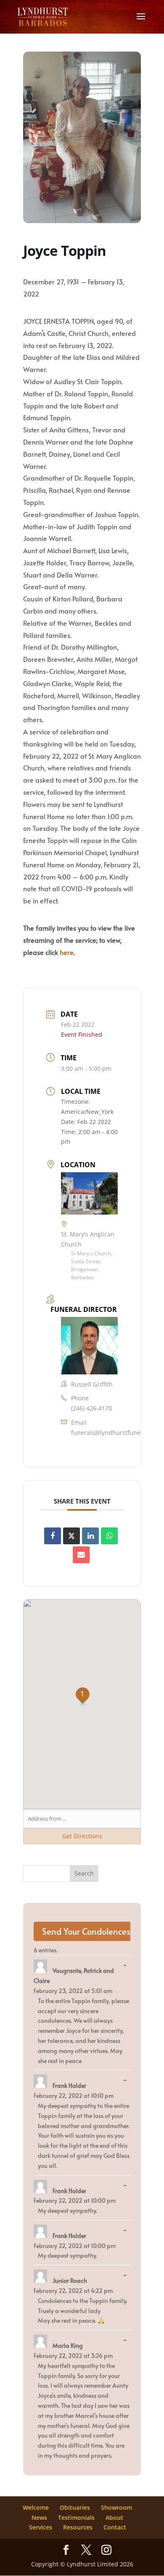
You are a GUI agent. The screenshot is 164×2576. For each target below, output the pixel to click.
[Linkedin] (90, 1536)
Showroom (116, 2507)
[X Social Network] (71, 1536)
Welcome (36, 2507)
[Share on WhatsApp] (109, 1536)
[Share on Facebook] (53, 1536)
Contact (115, 2527)
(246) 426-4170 (91, 1408)
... (127, 1965)
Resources (78, 2527)
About (114, 2517)
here (67, 952)
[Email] (81, 1555)
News (39, 2517)
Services (41, 2527)
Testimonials (76, 2517)
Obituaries (75, 2507)
